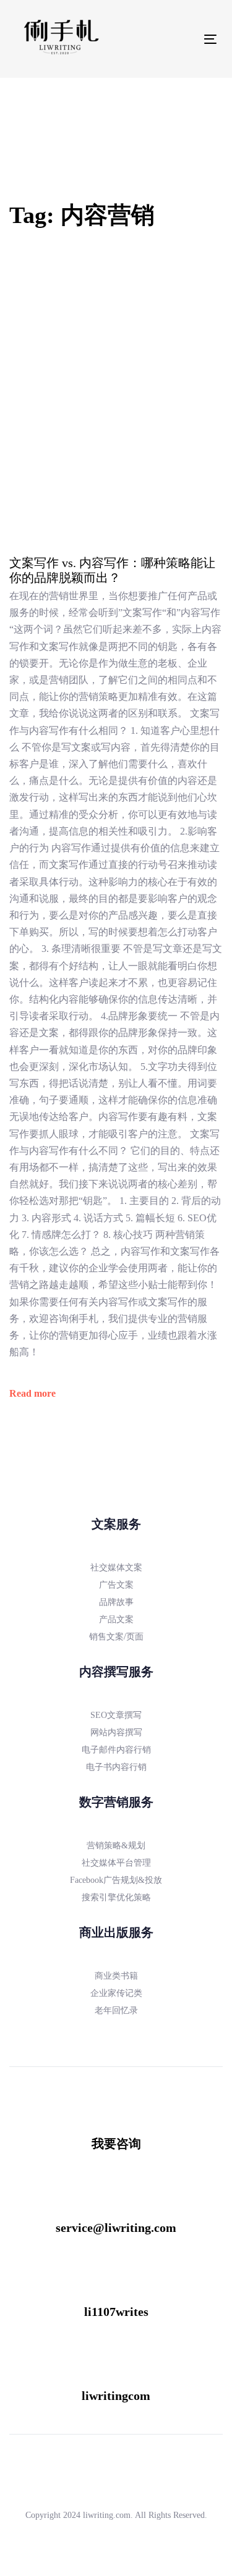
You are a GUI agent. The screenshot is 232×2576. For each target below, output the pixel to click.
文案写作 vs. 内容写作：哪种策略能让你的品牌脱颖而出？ (112, 570)
